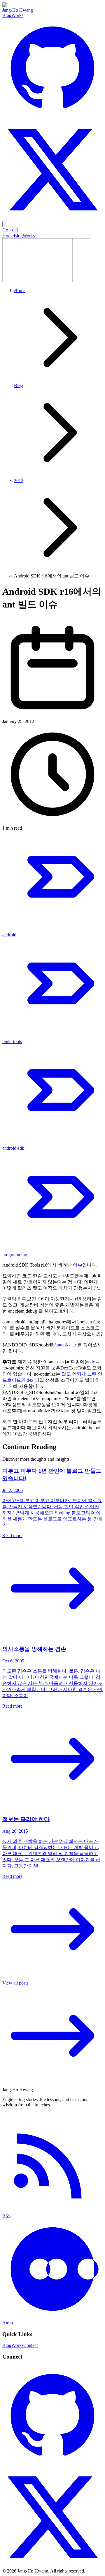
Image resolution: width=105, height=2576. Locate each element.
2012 (19, 481)
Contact (30, 2345)
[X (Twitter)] (52, 218)
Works (17, 15)
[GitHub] (52, 117)
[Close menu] (15, 230)
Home (8, 236)
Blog (7, 15)
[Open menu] (5, 224)
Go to (8, 230)
